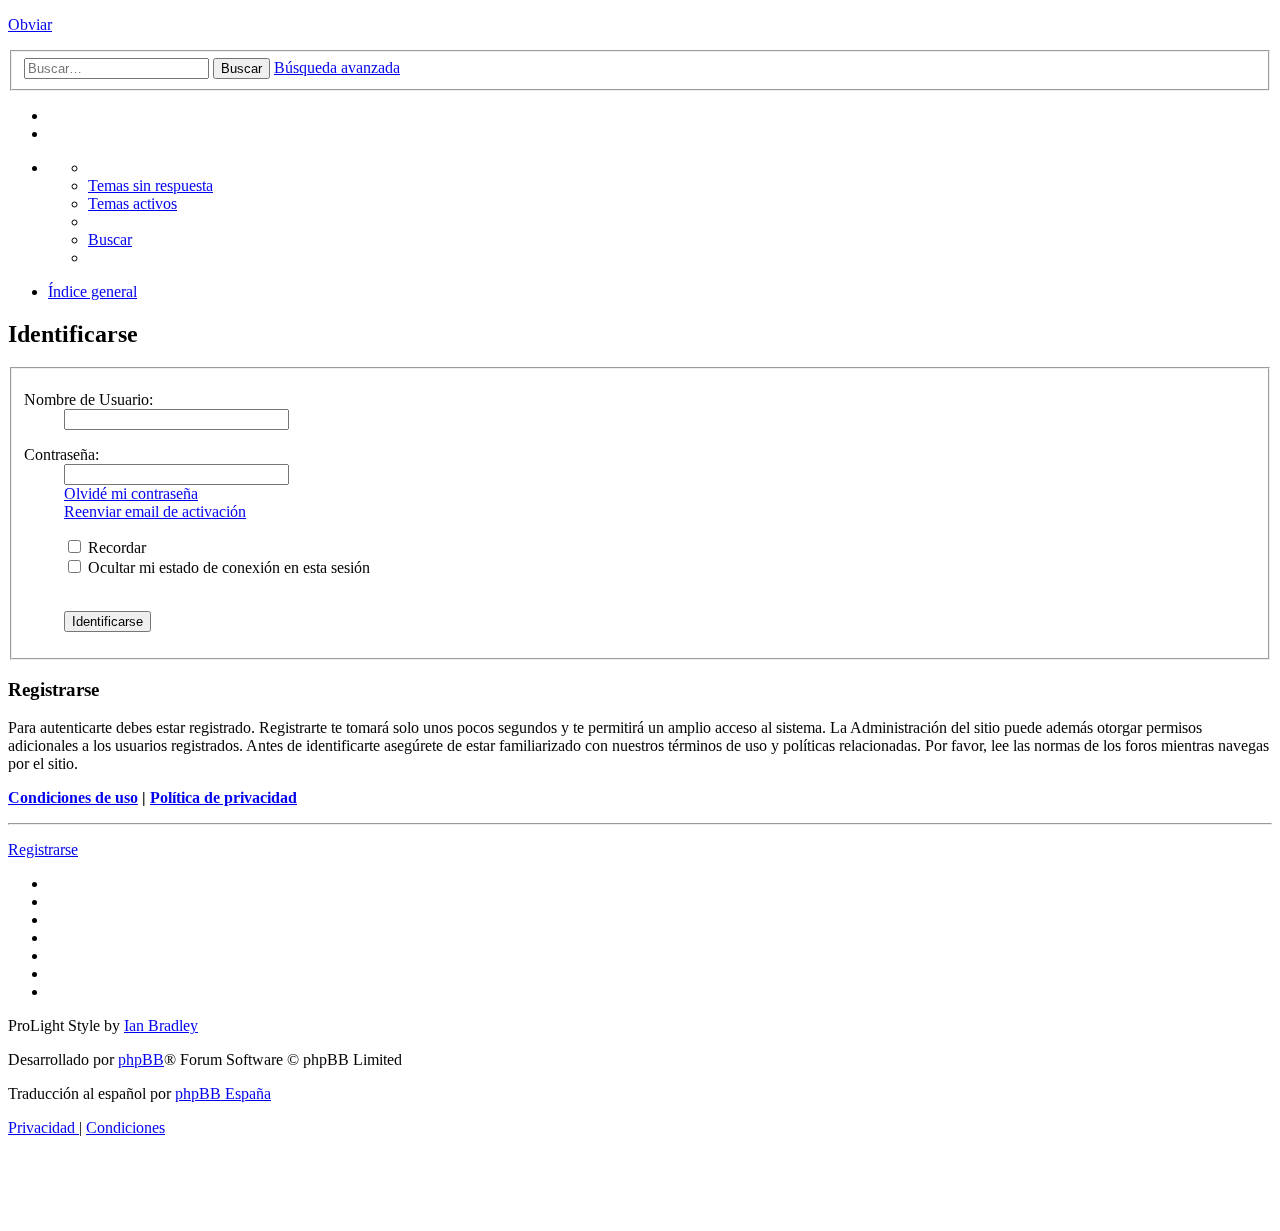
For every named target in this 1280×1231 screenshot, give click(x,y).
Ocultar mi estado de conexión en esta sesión (227, 567)
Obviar (30, 24)
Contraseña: (61, 454)
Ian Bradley (161, 1025)
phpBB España (223, 1093)
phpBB (141, 1059)
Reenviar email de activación (155, 511)
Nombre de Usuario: (88, 399)
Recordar (115, 547)
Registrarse (43, 849)
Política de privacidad (223, 797)
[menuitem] (150, 185)
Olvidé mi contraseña (131, 493)
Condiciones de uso (73, 797)
